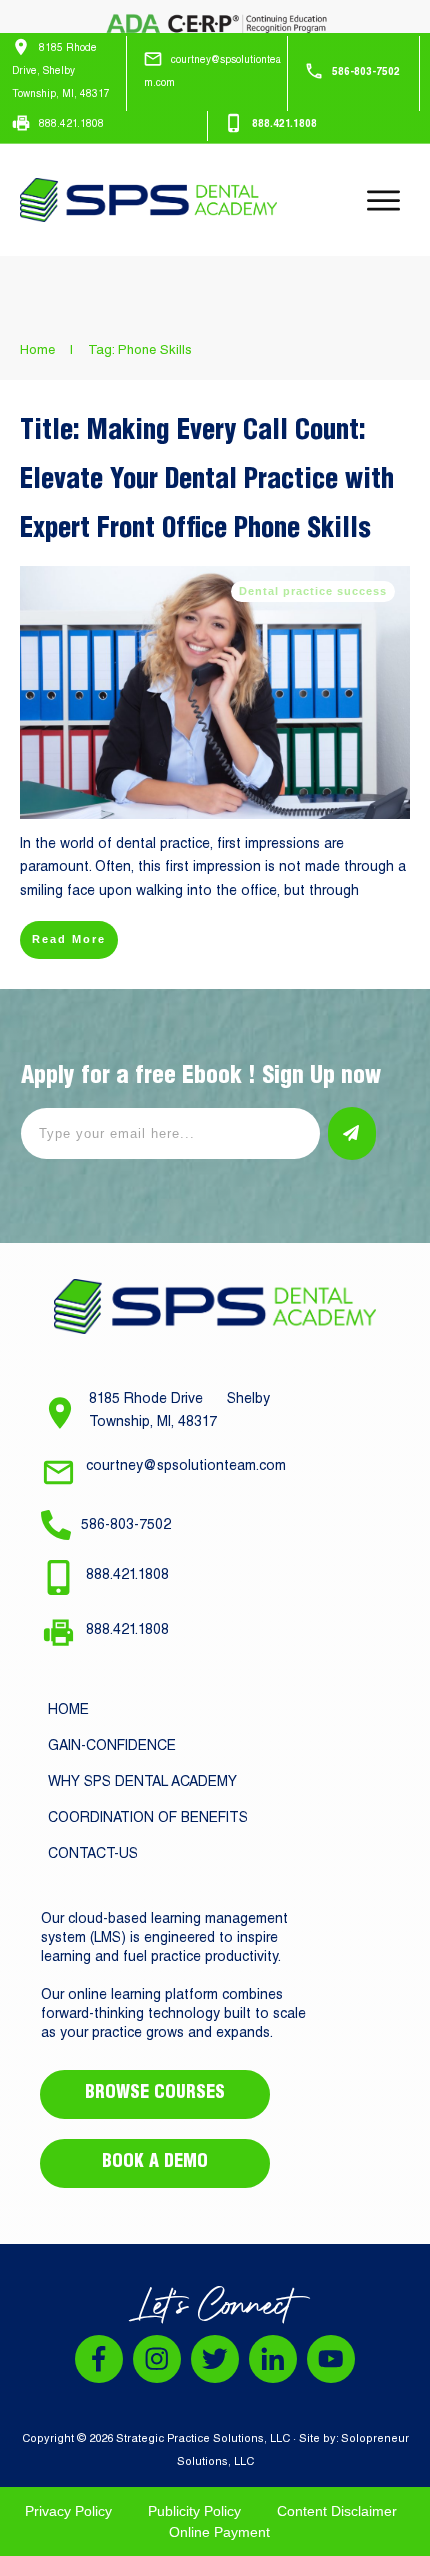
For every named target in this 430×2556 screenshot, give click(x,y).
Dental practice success (313, 591)
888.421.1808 (127, 1576)
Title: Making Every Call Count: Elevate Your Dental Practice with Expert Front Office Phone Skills (207, 482)
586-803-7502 (126, 1526)
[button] (301, 1133)
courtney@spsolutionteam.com (186, 1467)
